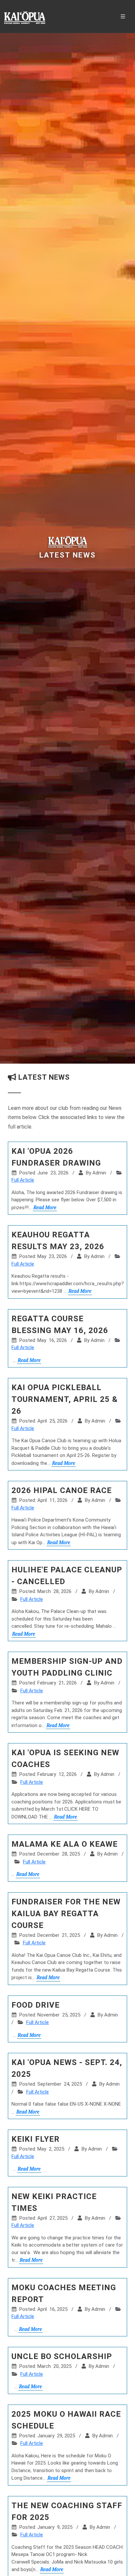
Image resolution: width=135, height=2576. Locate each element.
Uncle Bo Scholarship (62, 2356)
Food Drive (36, 2005)
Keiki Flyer (36, 2139)
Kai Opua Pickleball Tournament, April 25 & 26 (65, 1399)
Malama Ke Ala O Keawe (65, 1844)
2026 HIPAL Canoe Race (62, 1490)
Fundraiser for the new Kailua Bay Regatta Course (66, 1914)
